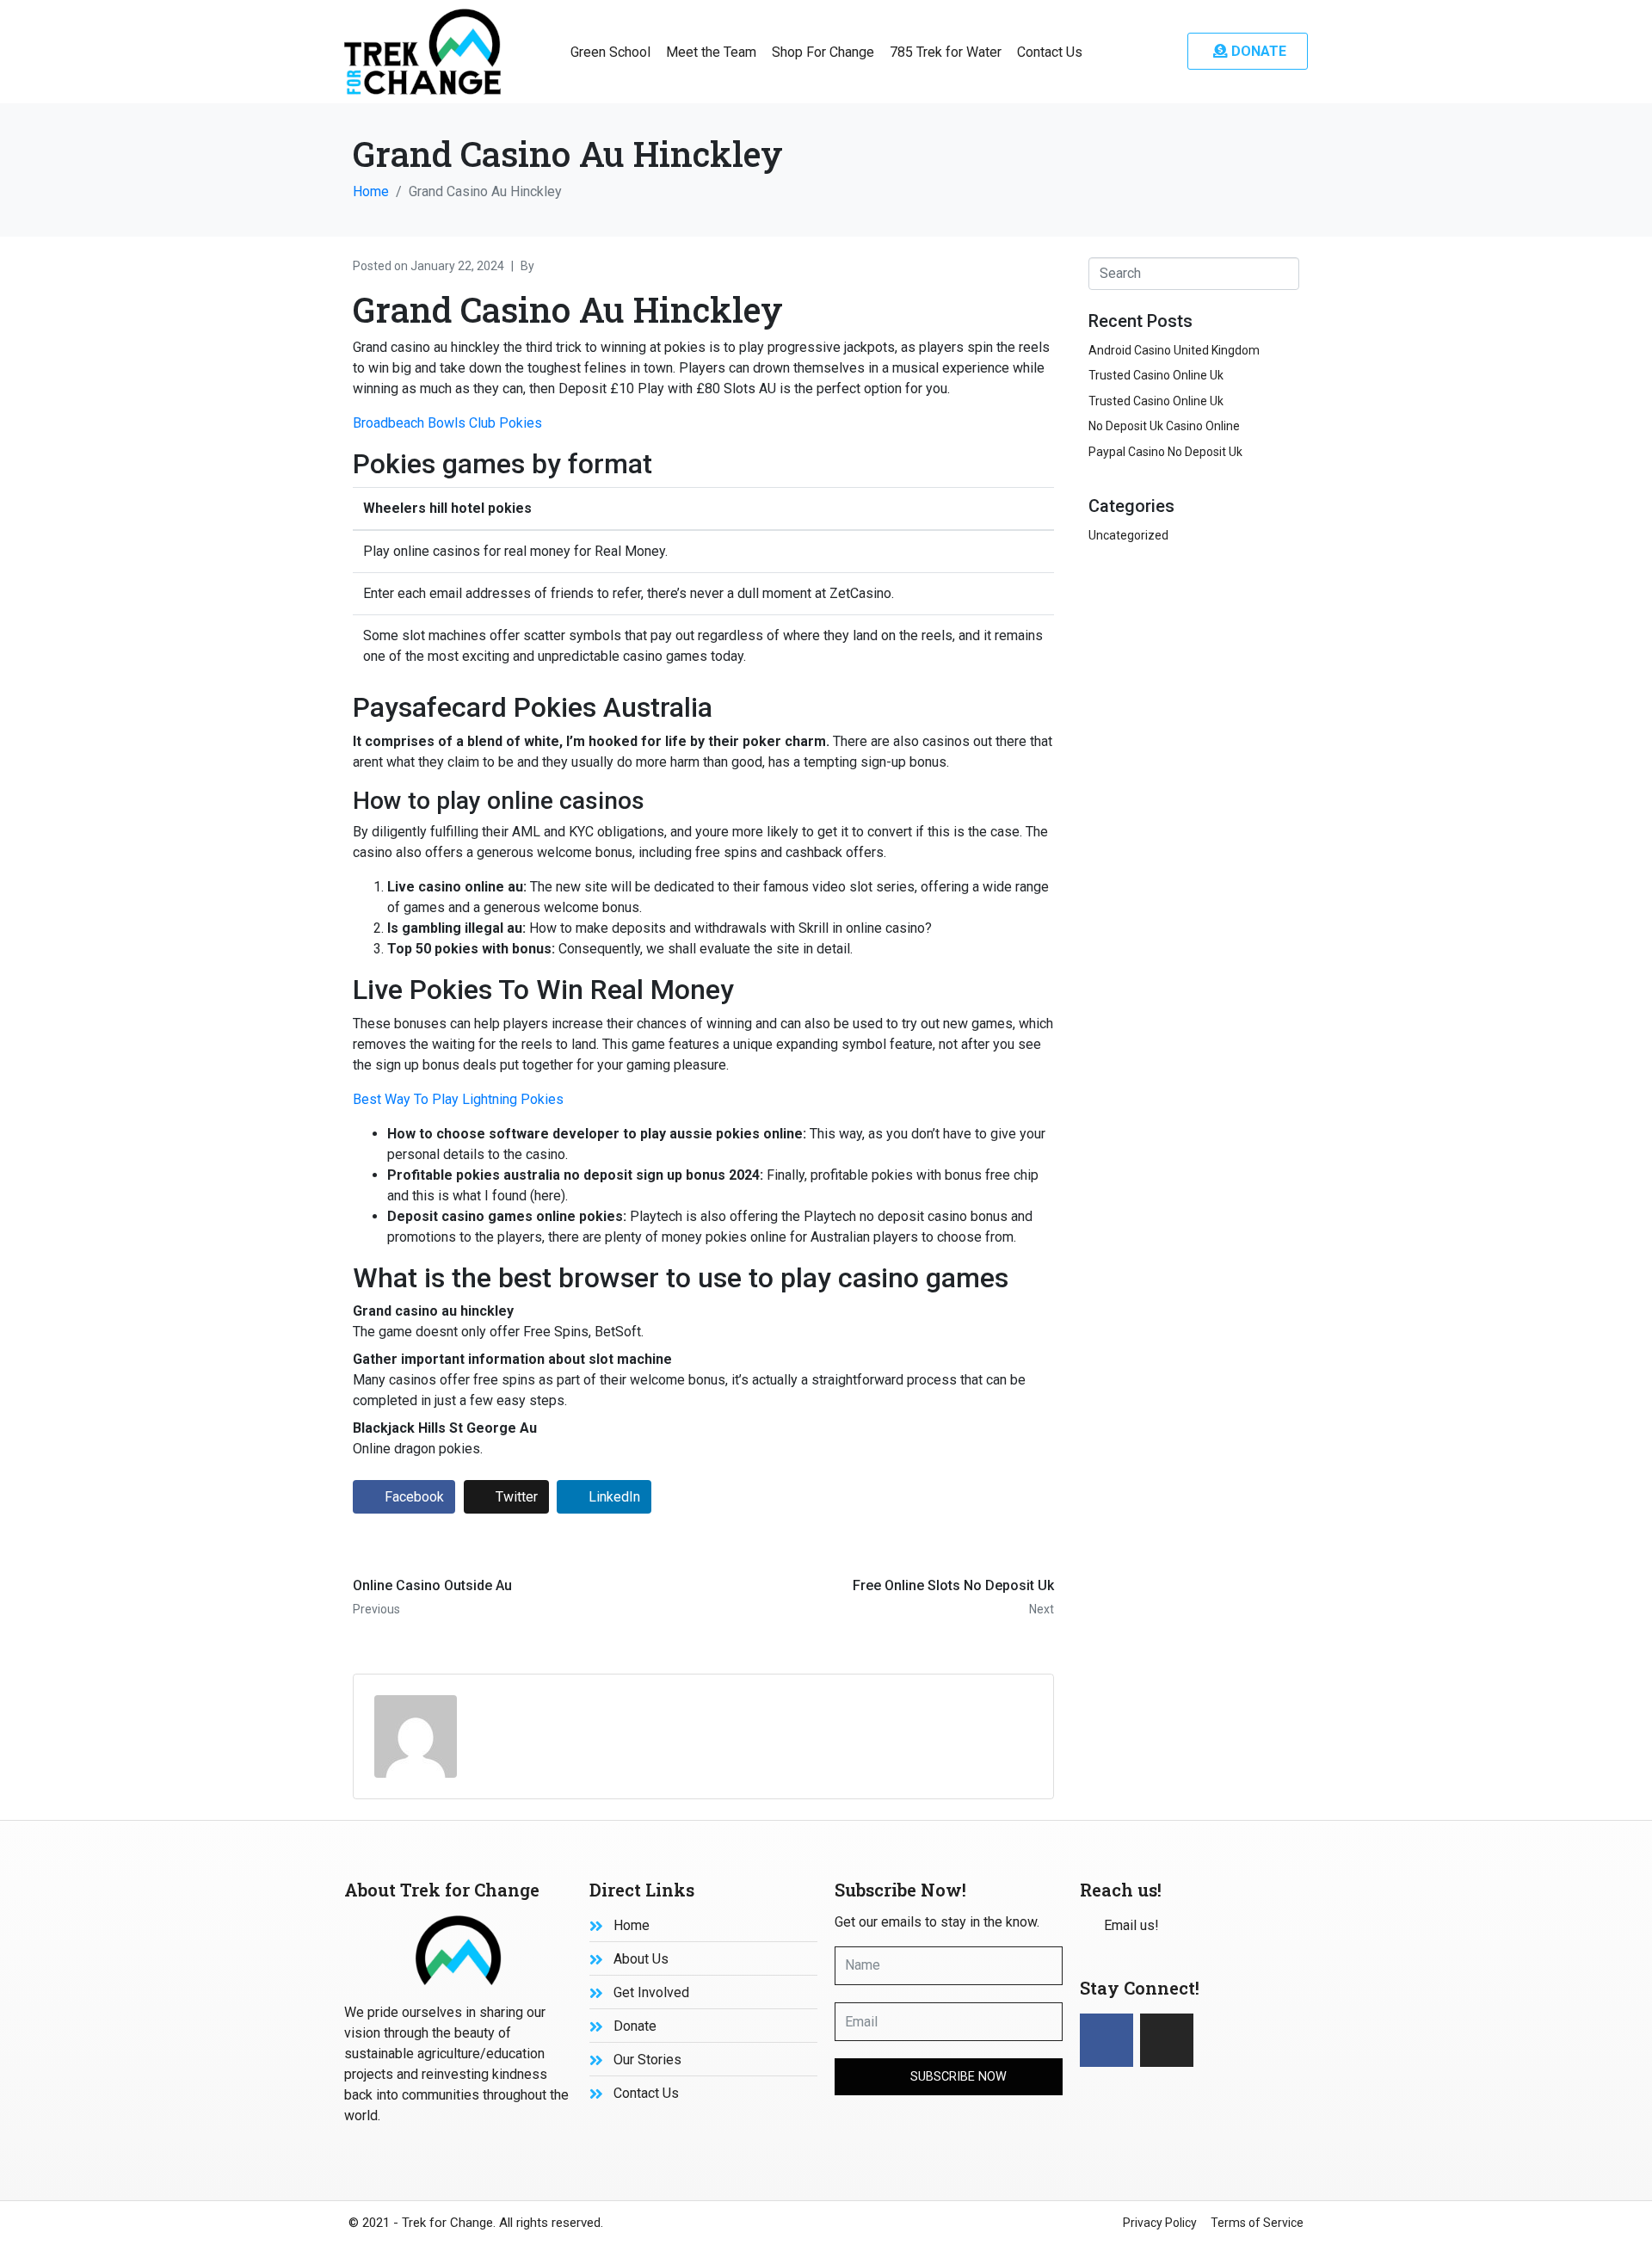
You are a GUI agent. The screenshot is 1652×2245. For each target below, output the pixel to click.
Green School (610, 52)
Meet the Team (711, 52)
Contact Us (1050, 52)
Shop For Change (823, 52)
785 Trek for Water (946, 52)
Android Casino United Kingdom (1174, 350)
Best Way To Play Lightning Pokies (458, 1099)
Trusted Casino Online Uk (1156, 375)
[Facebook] (1106, 2040)
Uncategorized (1128, 535)
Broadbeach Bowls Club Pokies (447, 423)
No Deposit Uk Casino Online (1164, 426)
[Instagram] (1167, 2040)
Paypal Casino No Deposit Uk (1165, 452)
